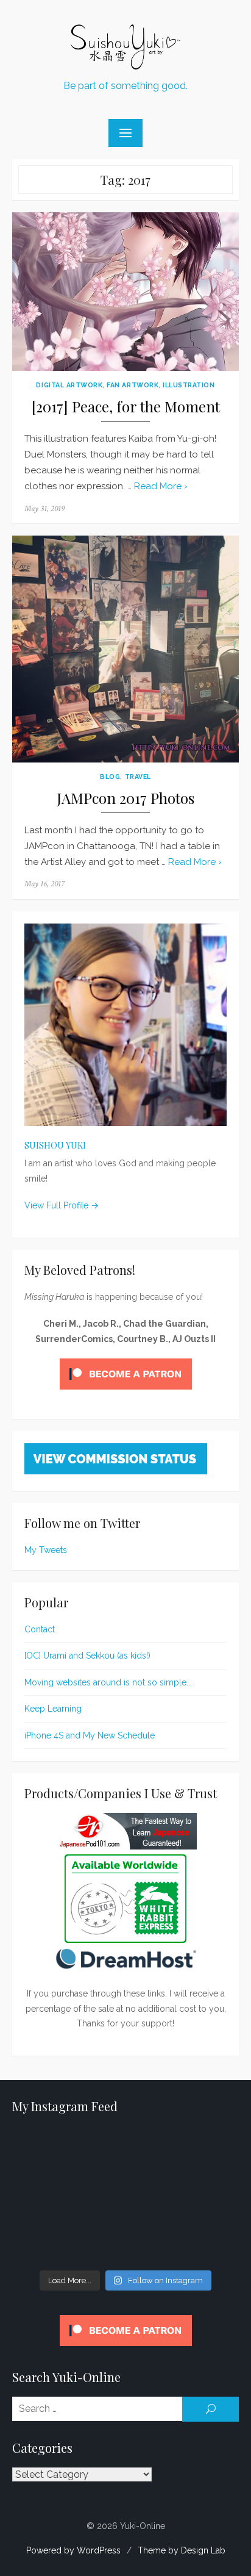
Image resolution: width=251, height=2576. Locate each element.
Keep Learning (53, 1709)
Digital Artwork (69, 385)
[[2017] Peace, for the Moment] (125, 292)
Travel (138, 777)
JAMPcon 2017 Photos (125, 798)
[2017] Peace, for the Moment (126, 407)
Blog (110, 777)
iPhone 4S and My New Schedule (90, 1735)
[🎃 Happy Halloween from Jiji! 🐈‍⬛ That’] (125, 2197)
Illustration (189, 385)
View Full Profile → (62, 1205)
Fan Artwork (133, 385)
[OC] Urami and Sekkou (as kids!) (87, 1656)
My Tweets (46, 1550)
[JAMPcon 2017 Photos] (125, 649)
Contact (40, 1629)
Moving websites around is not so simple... (108, 1682)
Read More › (161, 486)
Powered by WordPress (73, 2550)
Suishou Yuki (55, 1145)
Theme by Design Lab (182, 2550)
